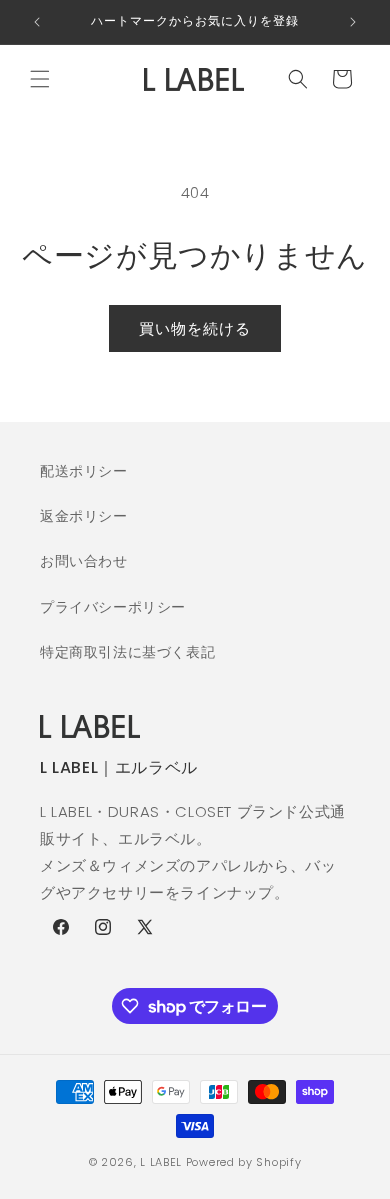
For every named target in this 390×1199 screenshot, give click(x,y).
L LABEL (161, 1162)
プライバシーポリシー (113, 607)
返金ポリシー (84, 516)
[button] (40, 79)
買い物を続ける (195, 328)
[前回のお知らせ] (37, 22)
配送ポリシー (84, 471)
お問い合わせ (84, 561)
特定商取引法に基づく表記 (127, 652)
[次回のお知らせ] (353, 22)
